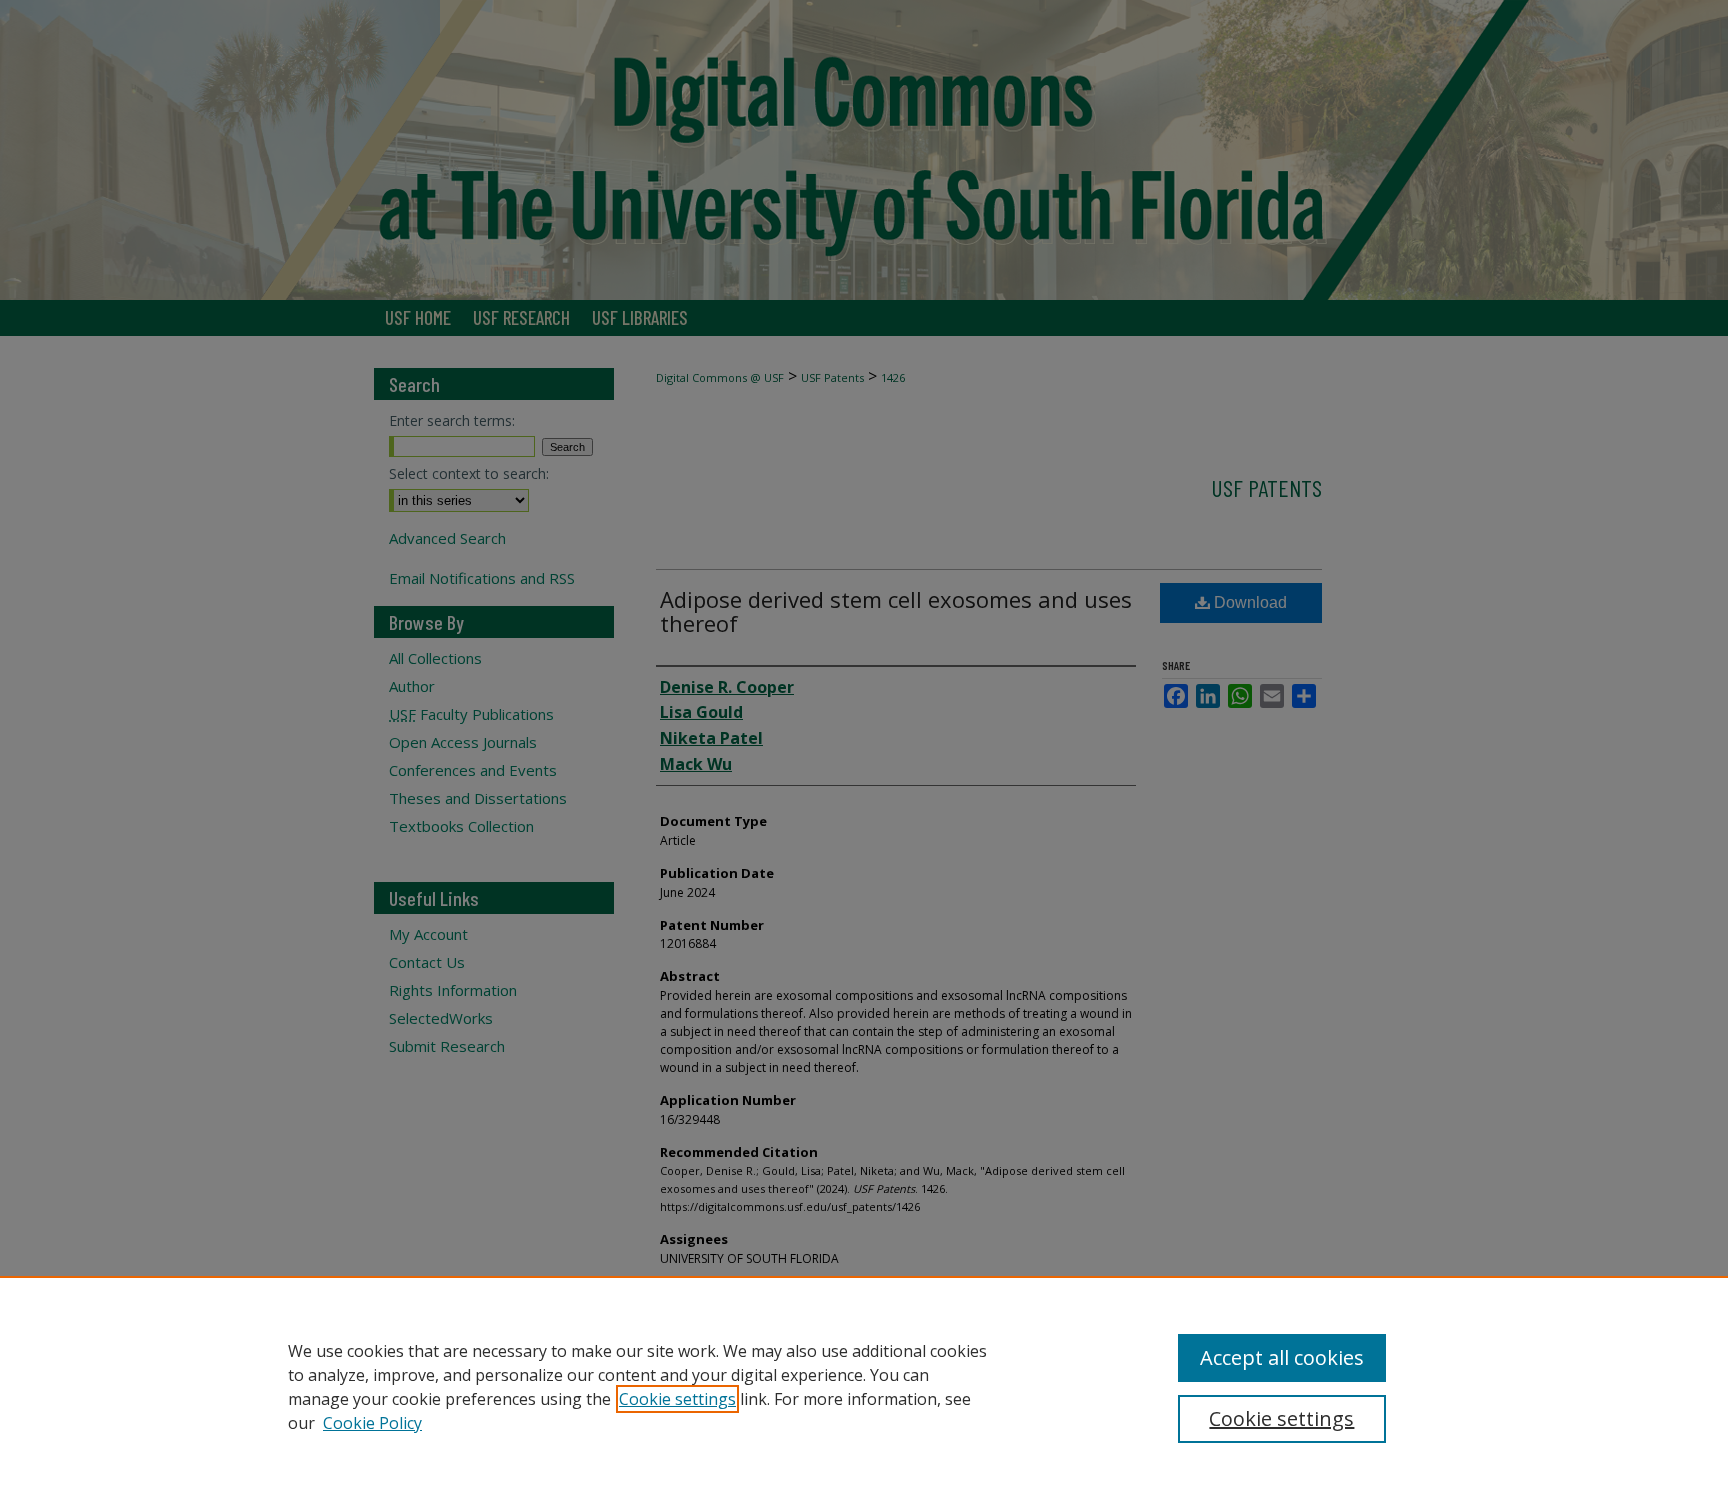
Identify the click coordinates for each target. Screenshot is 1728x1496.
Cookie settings (677, 1399)
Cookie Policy (372, 1423)
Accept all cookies (1282, 1357)
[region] (864, 1386)
